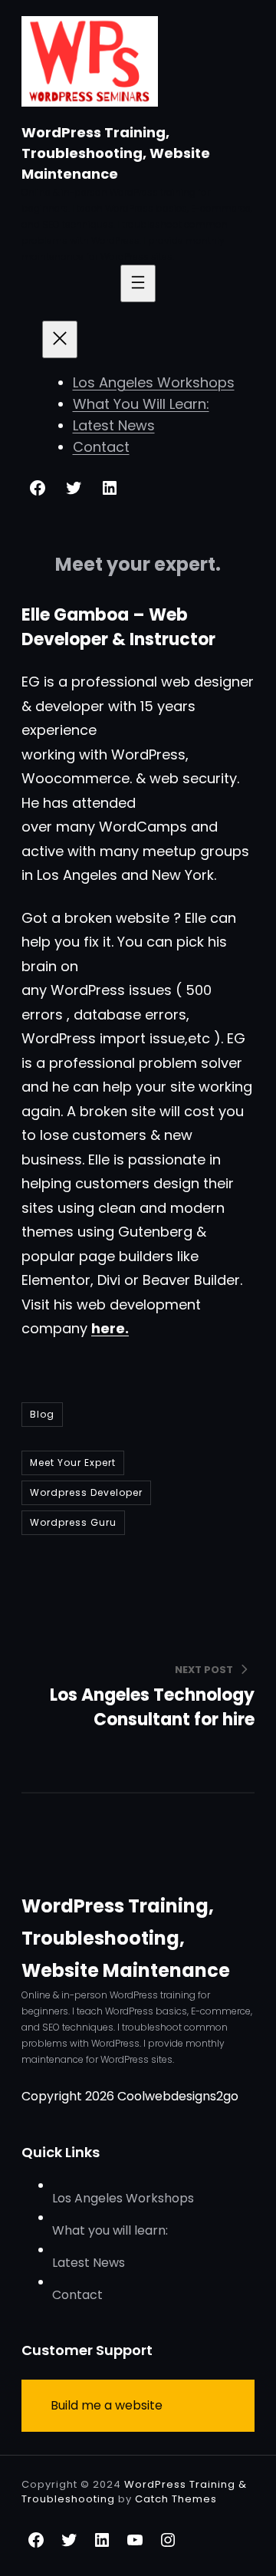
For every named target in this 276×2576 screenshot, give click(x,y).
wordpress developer (86, 1492)
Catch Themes (176, 2499)
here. (110, 1328)
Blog (42, 1414)
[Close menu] (60, 339)
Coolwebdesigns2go (178, 2096)
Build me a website (107, 2405)
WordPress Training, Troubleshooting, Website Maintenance (116, 153)
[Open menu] (138, 283)
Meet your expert (73, 1463)
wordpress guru (73, 1522)
